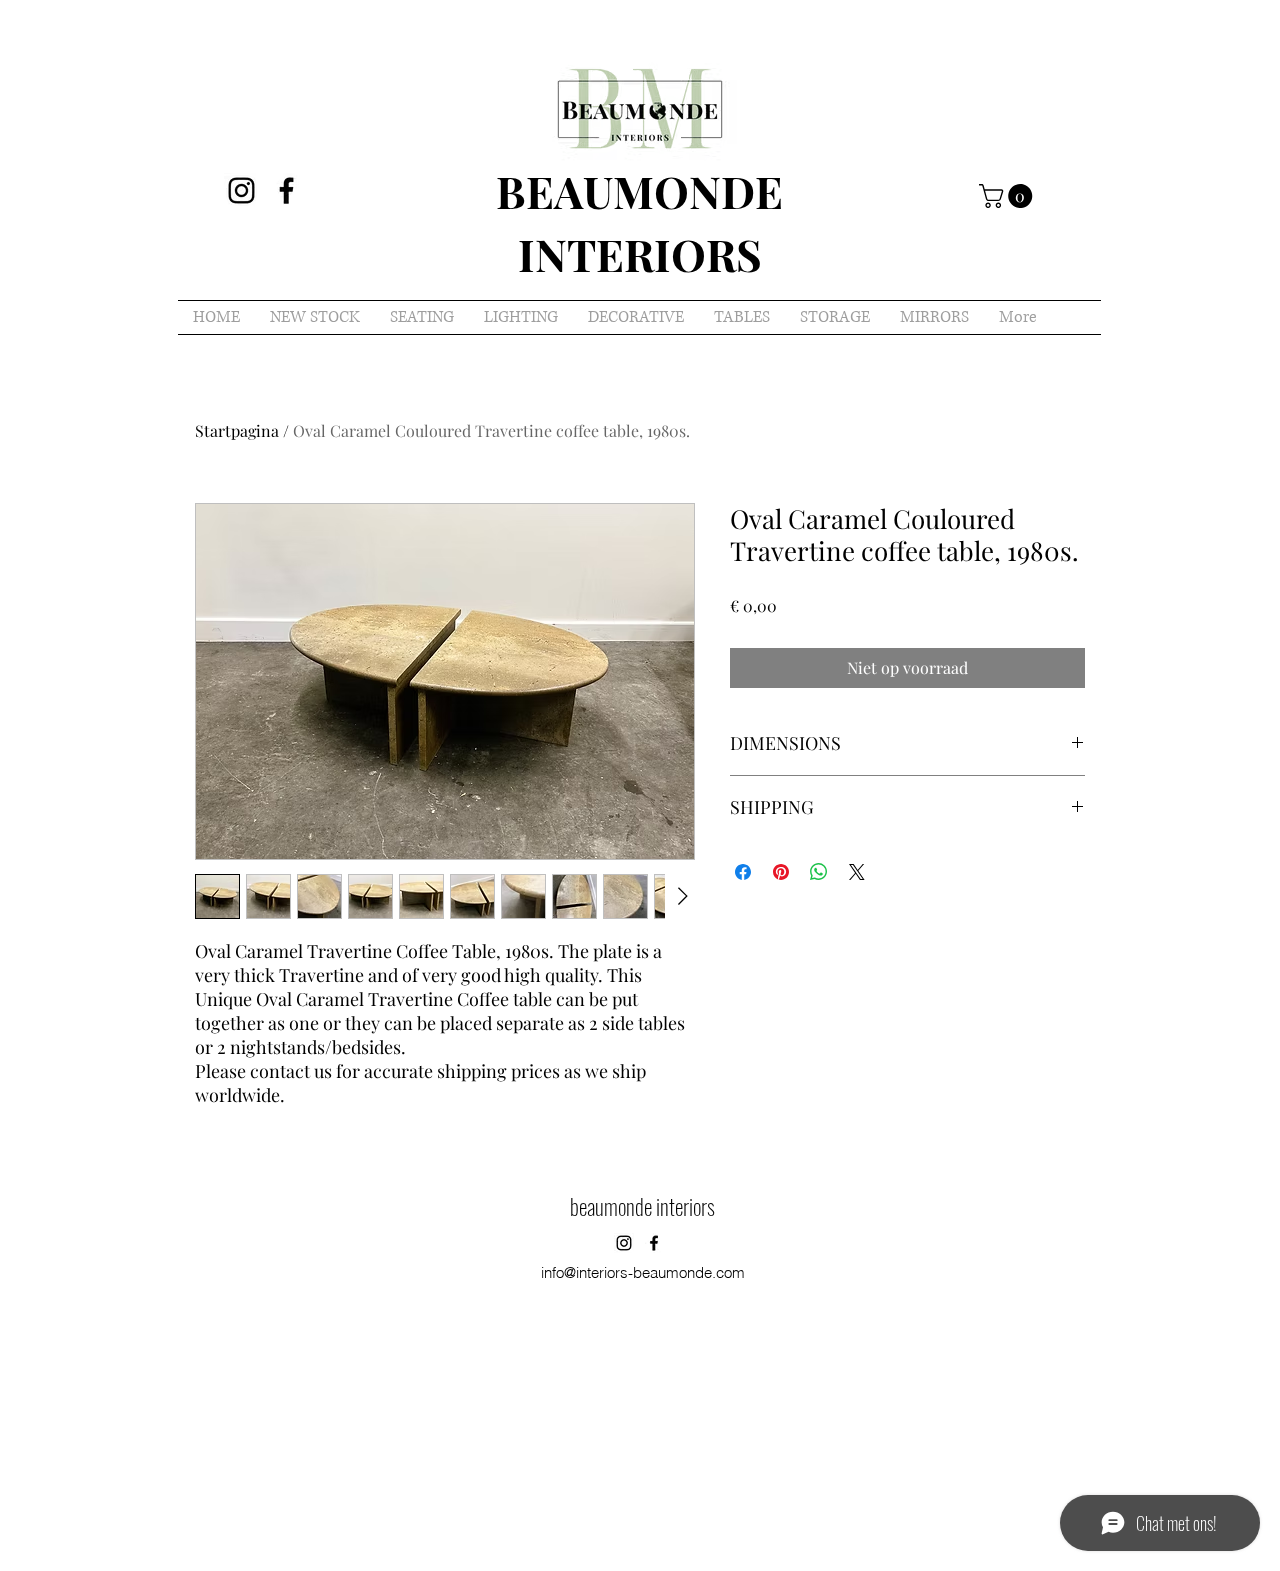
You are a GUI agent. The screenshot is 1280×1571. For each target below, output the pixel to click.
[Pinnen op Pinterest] (781, 872)
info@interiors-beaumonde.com (643, 1272)
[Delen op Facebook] (743, 872)
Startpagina (237, 430)
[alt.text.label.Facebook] (286, 190)
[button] (1008, 196)
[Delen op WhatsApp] (819, 872)
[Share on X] (857, 872)
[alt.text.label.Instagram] (241, 190)
